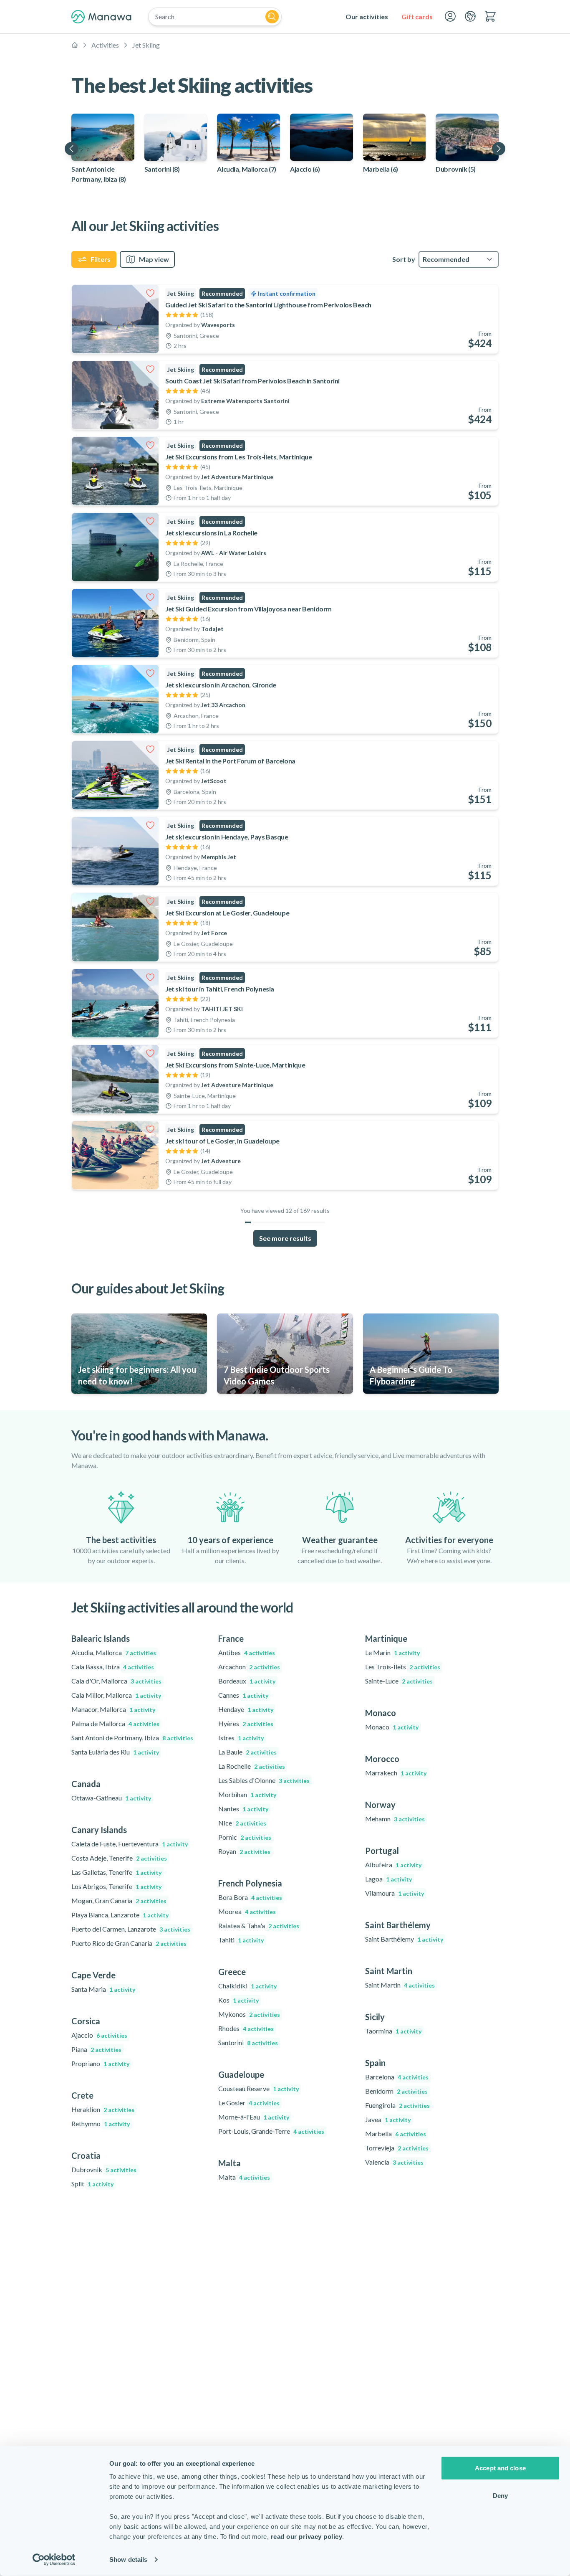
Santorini (248, 2042)
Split (92, 2184)
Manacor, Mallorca (113, 1709)
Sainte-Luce (399, 1681)
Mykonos (249, 2014)
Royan (244, 1851)
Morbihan (247, 1794)
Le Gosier (249, 2103)
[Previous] (71, 149)
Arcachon (249, 1667)
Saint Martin (400, 1985)
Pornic (245, 1837)
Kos (238, 2000)
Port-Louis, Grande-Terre (271, 2131)
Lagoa (388, 1879)
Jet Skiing (146, 45)
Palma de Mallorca (115, 1723)
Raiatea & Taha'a (259, 1926)
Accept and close (500, 2468)
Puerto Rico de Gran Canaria (129, 1943)
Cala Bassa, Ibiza (113, 1667)
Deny (500, 2495)
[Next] (499, 149)
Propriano (100, 2063)
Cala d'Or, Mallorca (116, 1681)
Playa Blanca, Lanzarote (120, 1915)
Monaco (392, 1727)
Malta (244, 2177)
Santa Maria (103, 1989)
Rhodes (246, 2028)
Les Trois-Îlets (403, 1667)
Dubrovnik (104, 2169)
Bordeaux (247, 1681)
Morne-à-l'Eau (254, 2117)
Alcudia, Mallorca (114, 1652)
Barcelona (397, 2077)
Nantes (243, 1809)
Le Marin (392, 1652)
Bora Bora (250, 1897)
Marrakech (396, 1773)
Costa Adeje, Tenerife (119, 1858)
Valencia (394, 2162)
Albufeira (393, 1865)
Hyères (246, 1723)
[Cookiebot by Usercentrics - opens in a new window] (54, 2560)
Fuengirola (397, 2105)
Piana (96, 2049)
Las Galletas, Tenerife (116, 1872)
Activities (105, 45)
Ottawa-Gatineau (111, 1798)
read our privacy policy (307, 2537)
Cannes (243, 1695)
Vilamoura (395, 1893)
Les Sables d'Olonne (264, 1780)
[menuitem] (367, 17)
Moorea (247, 1911)
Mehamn (395, 1819)
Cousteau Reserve (259, 2088)
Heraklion (103, 2109)
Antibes (247, 1652)
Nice (242, 1823)
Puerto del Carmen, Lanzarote (131, 1929)
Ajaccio (99, 2035)
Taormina (393, 2031)
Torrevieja (397, 2148)
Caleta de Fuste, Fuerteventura (130, 1844)
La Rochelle (252, 1766)
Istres (241, 1738)
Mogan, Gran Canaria (119, 1900)
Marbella (396, 2134)
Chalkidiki (247, 1986)
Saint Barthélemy (404, 1939)
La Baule (247, 1752)
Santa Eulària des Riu (115, 1752)
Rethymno (101, 2123)
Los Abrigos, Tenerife (116, 1886)
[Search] (272, 17)
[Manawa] (101, 17)
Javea (388, 2119)
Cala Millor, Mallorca (116, 1695)
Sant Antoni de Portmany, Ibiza (132, 1738)
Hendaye (246, 1709)
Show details (128, 2560)
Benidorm (396, 2091)
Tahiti (241, 1940)
